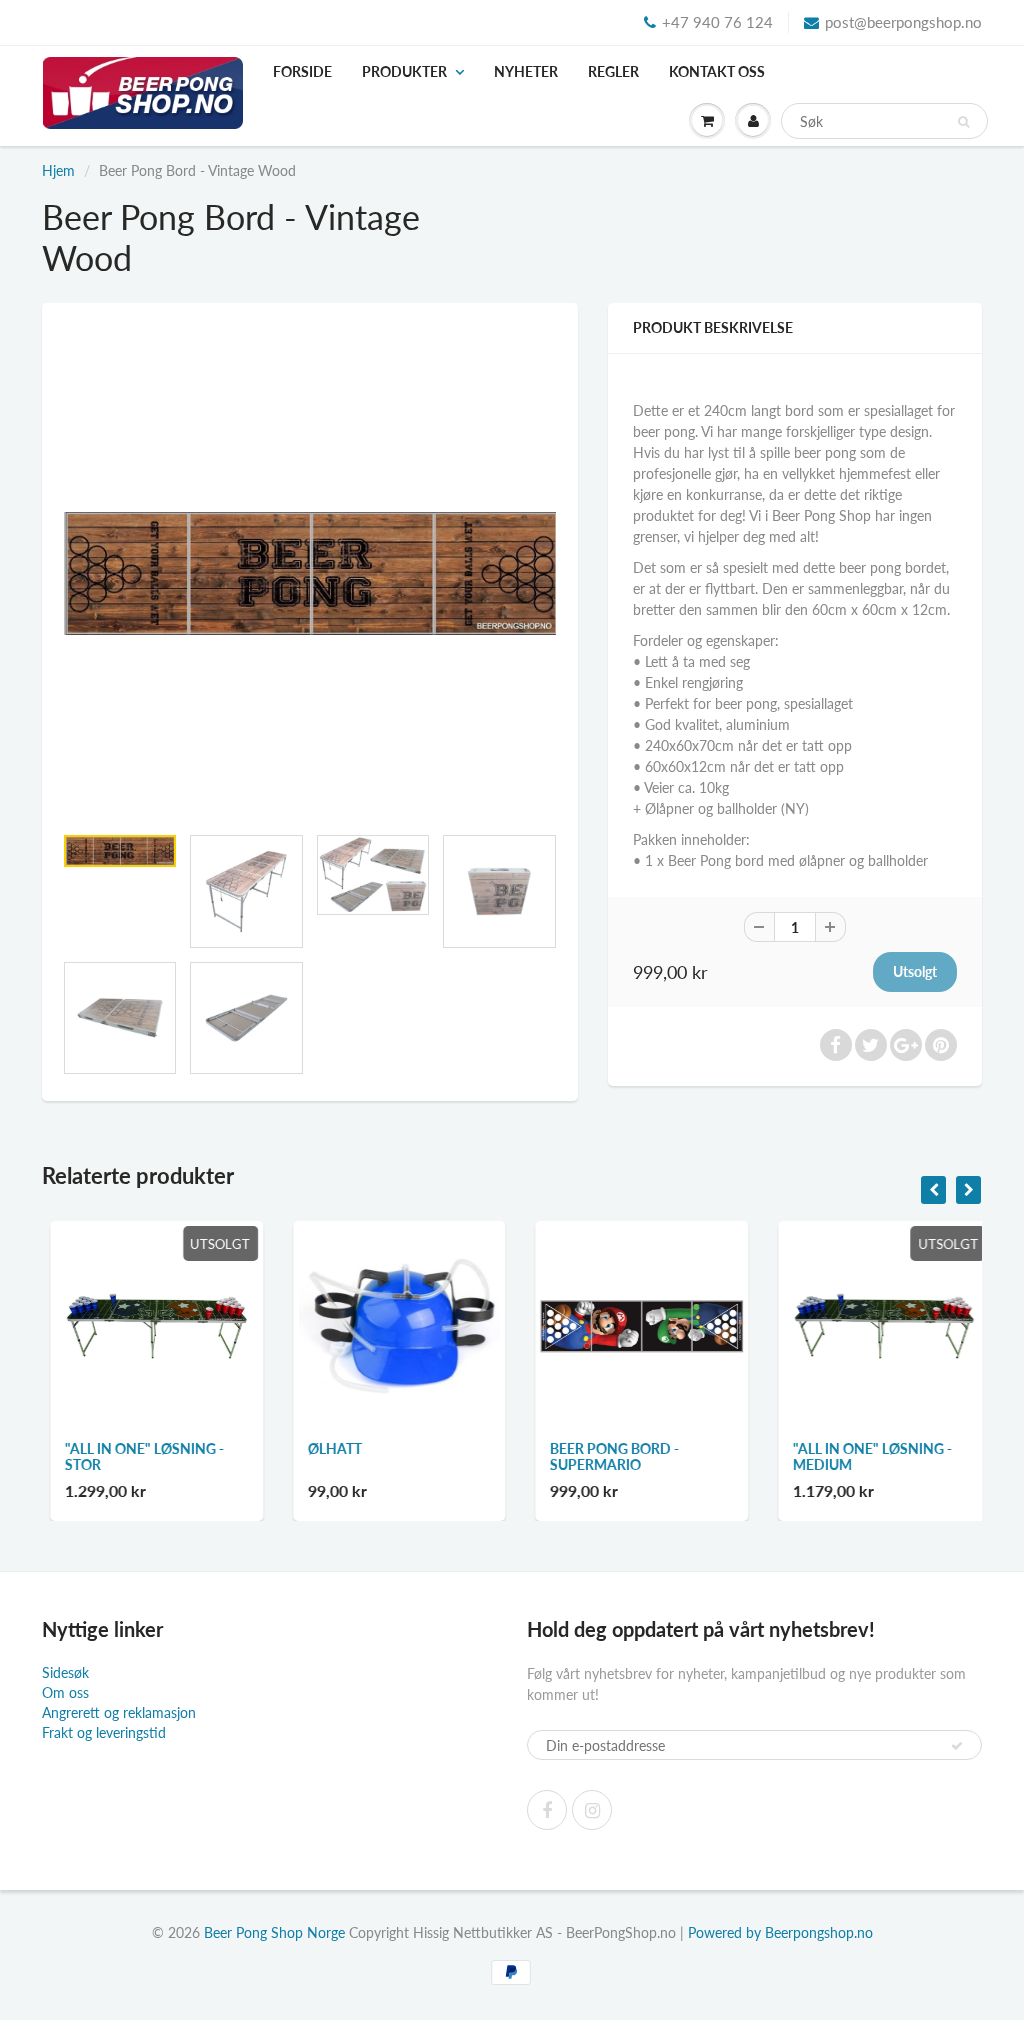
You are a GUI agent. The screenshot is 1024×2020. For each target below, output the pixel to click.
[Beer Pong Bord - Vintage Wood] (310, 573)
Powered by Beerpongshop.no (780, 1932)
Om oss (65, 1692)
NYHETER (526, 71)
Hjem (58, 170)
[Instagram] (592, 1810)
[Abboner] (957, 1746)
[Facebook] (547, 1810)
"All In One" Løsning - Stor (136, 1456)
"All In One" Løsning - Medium (864, 1456)
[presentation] (933, 1190)
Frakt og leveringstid (104, 1732)
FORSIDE (302, 71)
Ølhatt (327, 1448)
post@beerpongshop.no (903, 22)
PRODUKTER (404, 71)
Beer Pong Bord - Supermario (606, 1456)
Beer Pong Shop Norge (274, 1932)
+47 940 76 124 (717, 22)
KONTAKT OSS (717, 71)
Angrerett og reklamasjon (119, 1712)
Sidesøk (65, 1672)
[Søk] (963, 122)
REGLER (613, 71)
